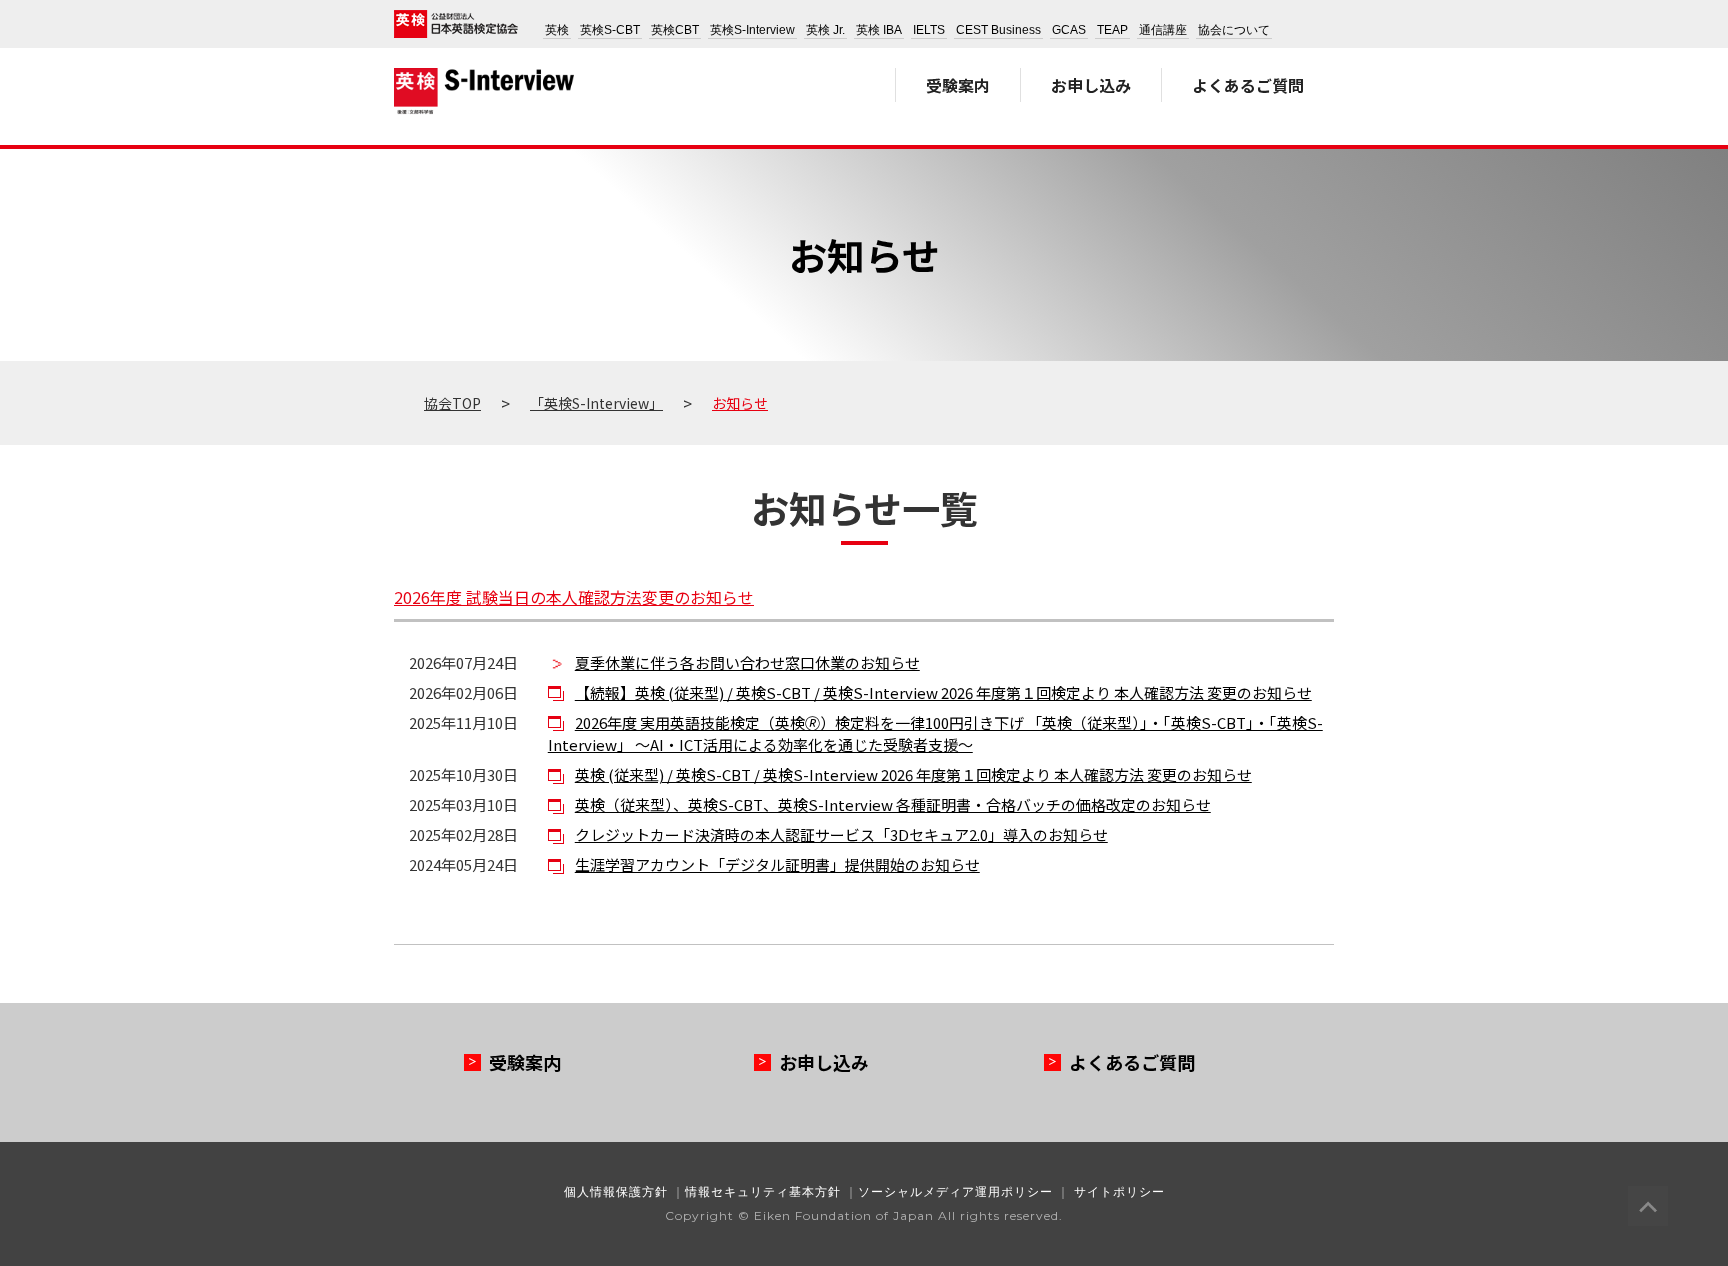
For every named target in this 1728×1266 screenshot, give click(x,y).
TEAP (1112, 30)
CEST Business (998, 30)
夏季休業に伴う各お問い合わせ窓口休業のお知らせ (747, 662)
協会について (1234, 30)
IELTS (929, 30)
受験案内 (958, 85)
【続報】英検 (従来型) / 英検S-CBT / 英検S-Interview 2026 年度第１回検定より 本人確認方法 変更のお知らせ (943, 692)
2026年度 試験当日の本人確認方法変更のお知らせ (574, 597)
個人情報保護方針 (616, 1191)
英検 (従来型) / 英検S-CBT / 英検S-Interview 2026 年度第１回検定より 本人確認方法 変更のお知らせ (913, 774)
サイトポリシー (1119, 1191)
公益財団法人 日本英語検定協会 (456, 24)
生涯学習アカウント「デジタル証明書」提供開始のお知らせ (777, 864)
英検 (557, 30)
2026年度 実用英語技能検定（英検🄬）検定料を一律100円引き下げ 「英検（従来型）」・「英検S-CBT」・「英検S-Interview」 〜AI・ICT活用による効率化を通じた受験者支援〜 (935, 734)
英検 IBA (879, 30)
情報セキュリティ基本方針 (763, 1191)
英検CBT (675, 30)
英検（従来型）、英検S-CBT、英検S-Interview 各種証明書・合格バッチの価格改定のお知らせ (893, 804)
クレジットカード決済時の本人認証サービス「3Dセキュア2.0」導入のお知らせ (841, 834)
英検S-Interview (752, 30)
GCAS (1069, 30)
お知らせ (740, 403)
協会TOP (452, 403)
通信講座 (1163, 30)
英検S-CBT (610, 30)
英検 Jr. (825, 30)
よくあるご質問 (1248, 85)
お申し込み (1091, 85)
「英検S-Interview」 (596, 403)
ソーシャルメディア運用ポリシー (955, 1191)
